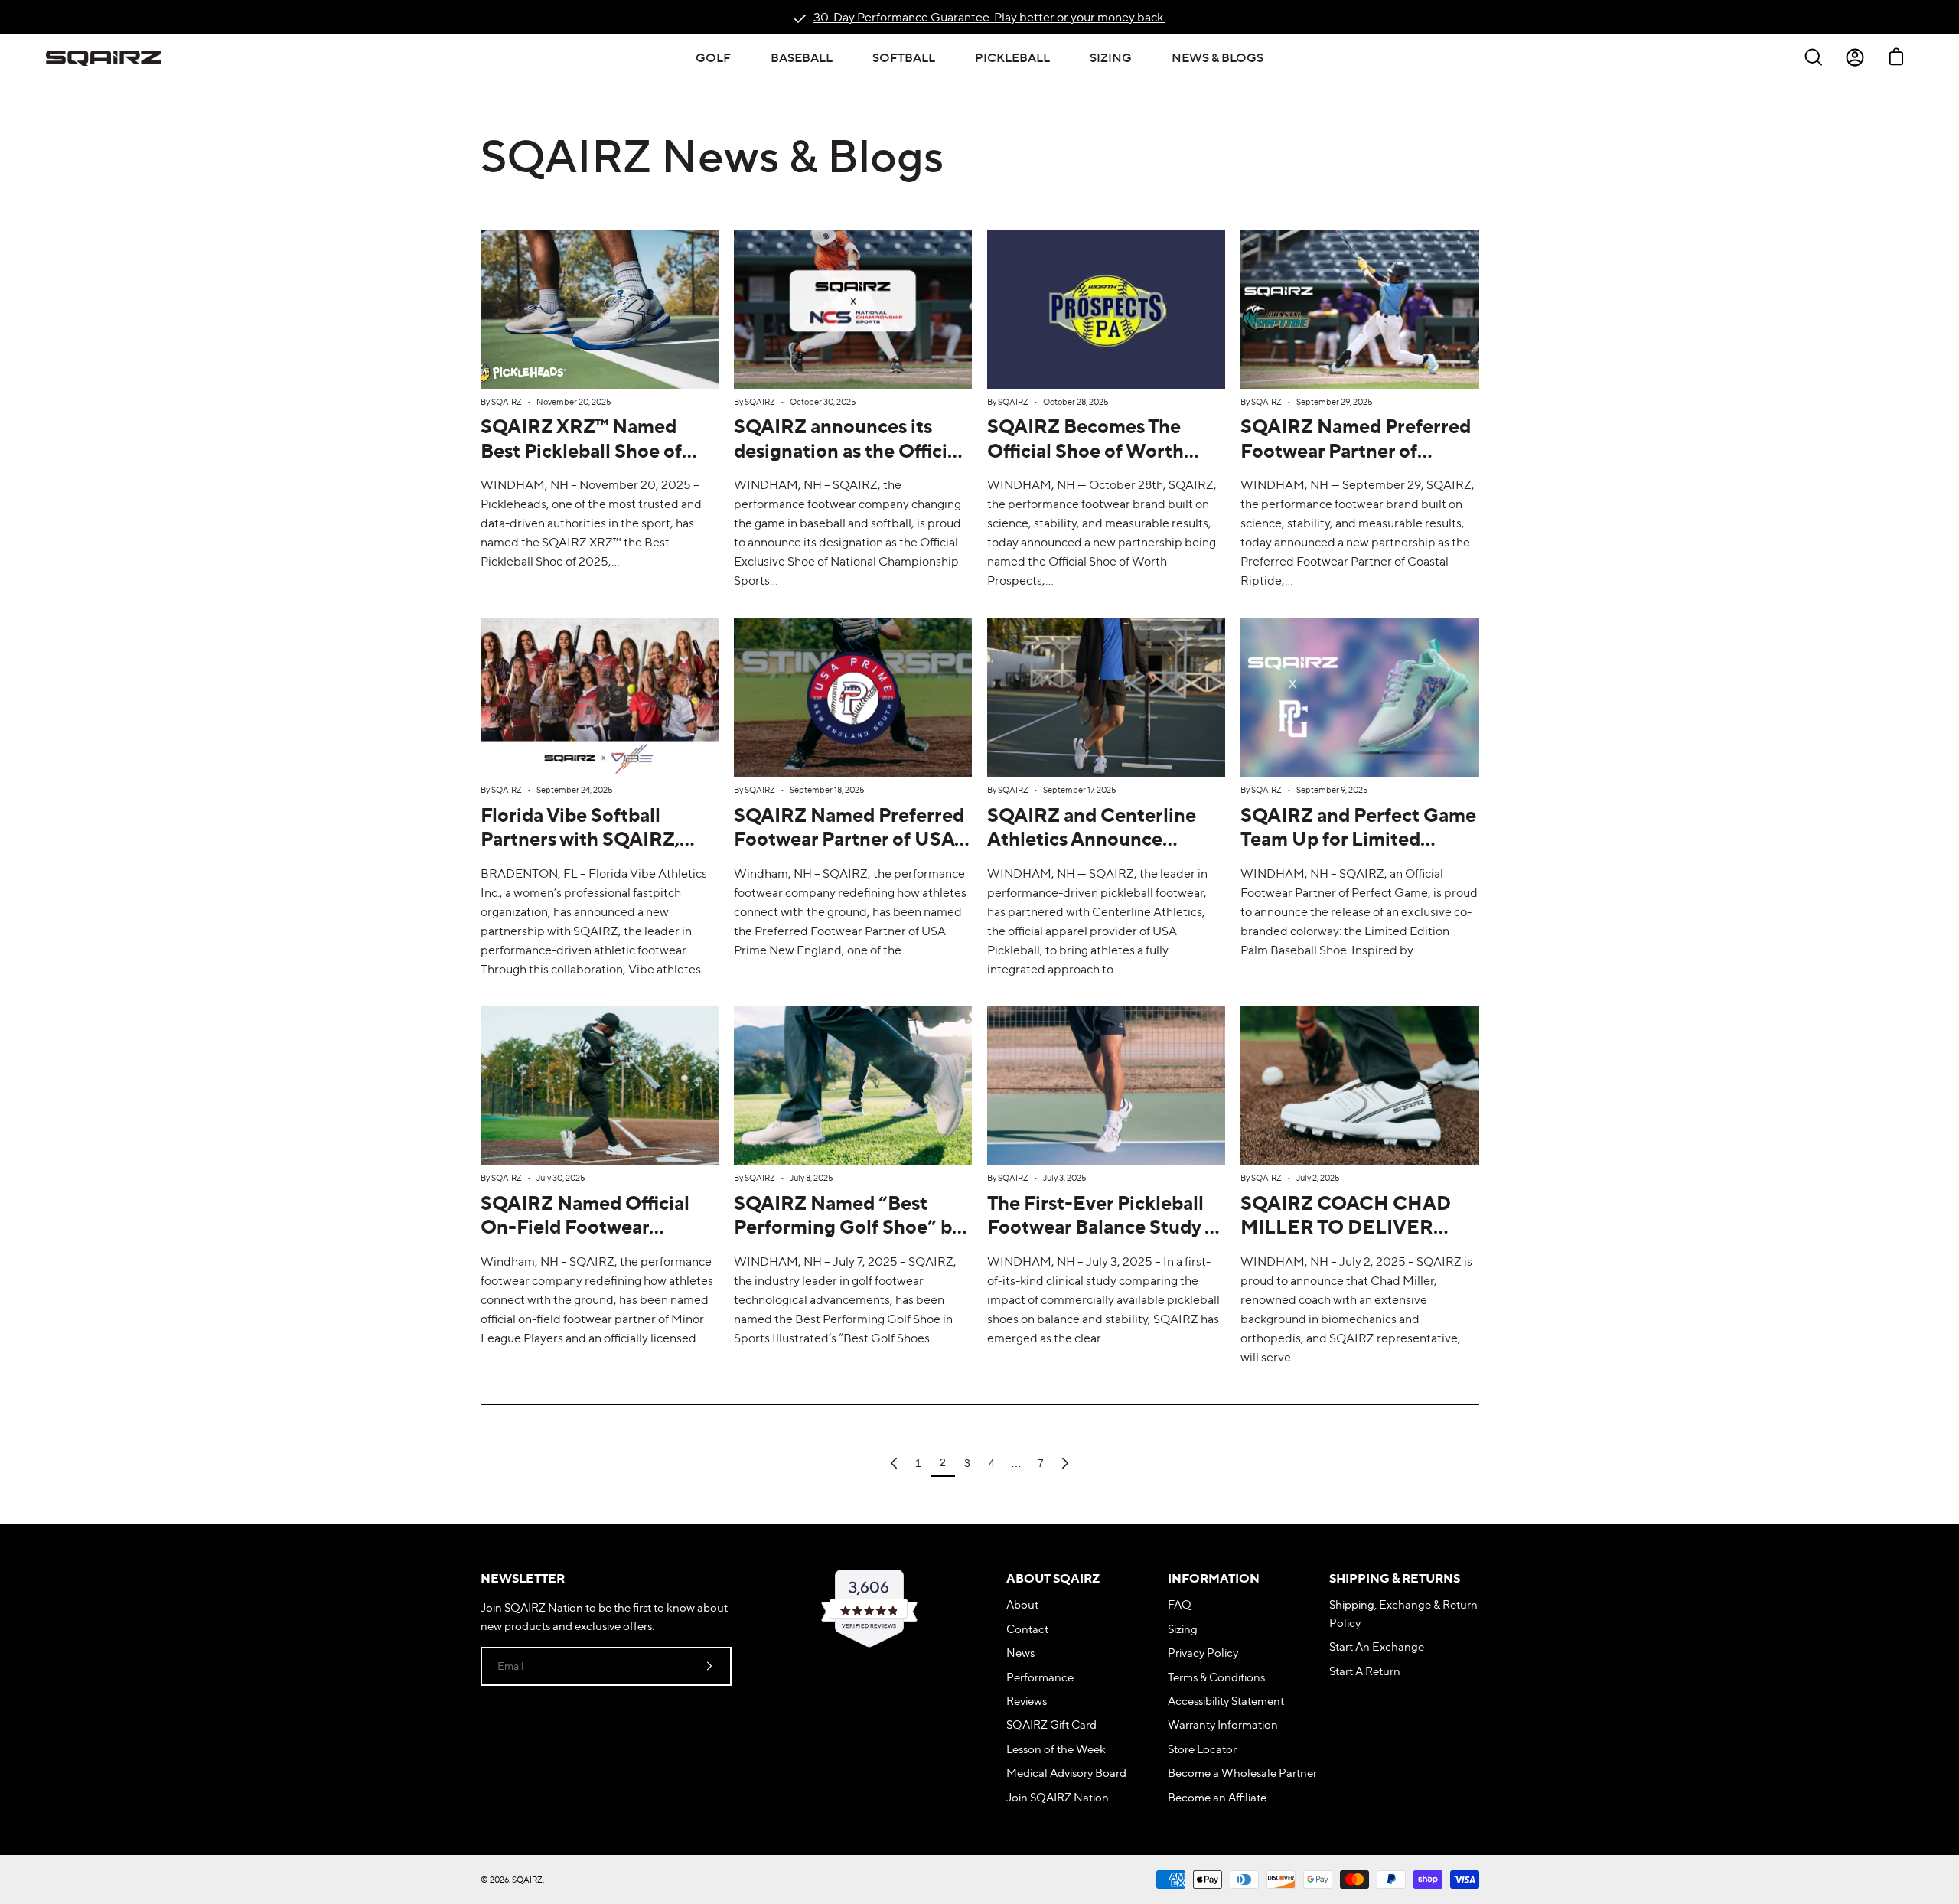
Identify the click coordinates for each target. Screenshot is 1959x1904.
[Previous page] (894, 1463)
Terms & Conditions (1216, 1677)
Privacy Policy (1203, 1653)
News (1020, 1653)
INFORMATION (1214, 1578)
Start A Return (1365, 1671)
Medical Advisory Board (1066, 1773)
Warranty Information (1223, 1725)
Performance (1040, 1677)
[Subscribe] (709, 1666)
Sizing (1183, 1629)
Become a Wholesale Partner (1242, 1773)
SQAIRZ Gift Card (1051, 1725)
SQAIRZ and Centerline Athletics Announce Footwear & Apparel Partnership (1092, 851)
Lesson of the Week (1056, 1749)
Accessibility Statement (1226, 1701)
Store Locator (1202, 1749)
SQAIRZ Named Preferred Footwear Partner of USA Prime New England (849, 839)
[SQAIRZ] (103, 57)
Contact (1027, 1629)
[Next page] (1065, 1463)
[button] (713, 57)
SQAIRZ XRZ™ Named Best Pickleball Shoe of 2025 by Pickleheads (581, 450)
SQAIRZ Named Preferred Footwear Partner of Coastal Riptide (1356, 450)
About (1022, 1604)
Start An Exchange (1377, 1646)
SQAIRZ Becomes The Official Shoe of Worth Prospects (1085, 450)
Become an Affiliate (1217, 1797)
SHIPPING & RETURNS (1395, 1578)
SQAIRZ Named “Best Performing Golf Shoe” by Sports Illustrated (847, 1227)
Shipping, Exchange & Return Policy (1403, 1613)
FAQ (1180, 1604)
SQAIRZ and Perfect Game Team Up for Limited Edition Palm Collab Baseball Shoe (1358, 851)
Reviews (1027, 1701)
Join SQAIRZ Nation (1058, 1797)
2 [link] (943, 1462)
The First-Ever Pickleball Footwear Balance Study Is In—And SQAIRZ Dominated (1103, 1239)
